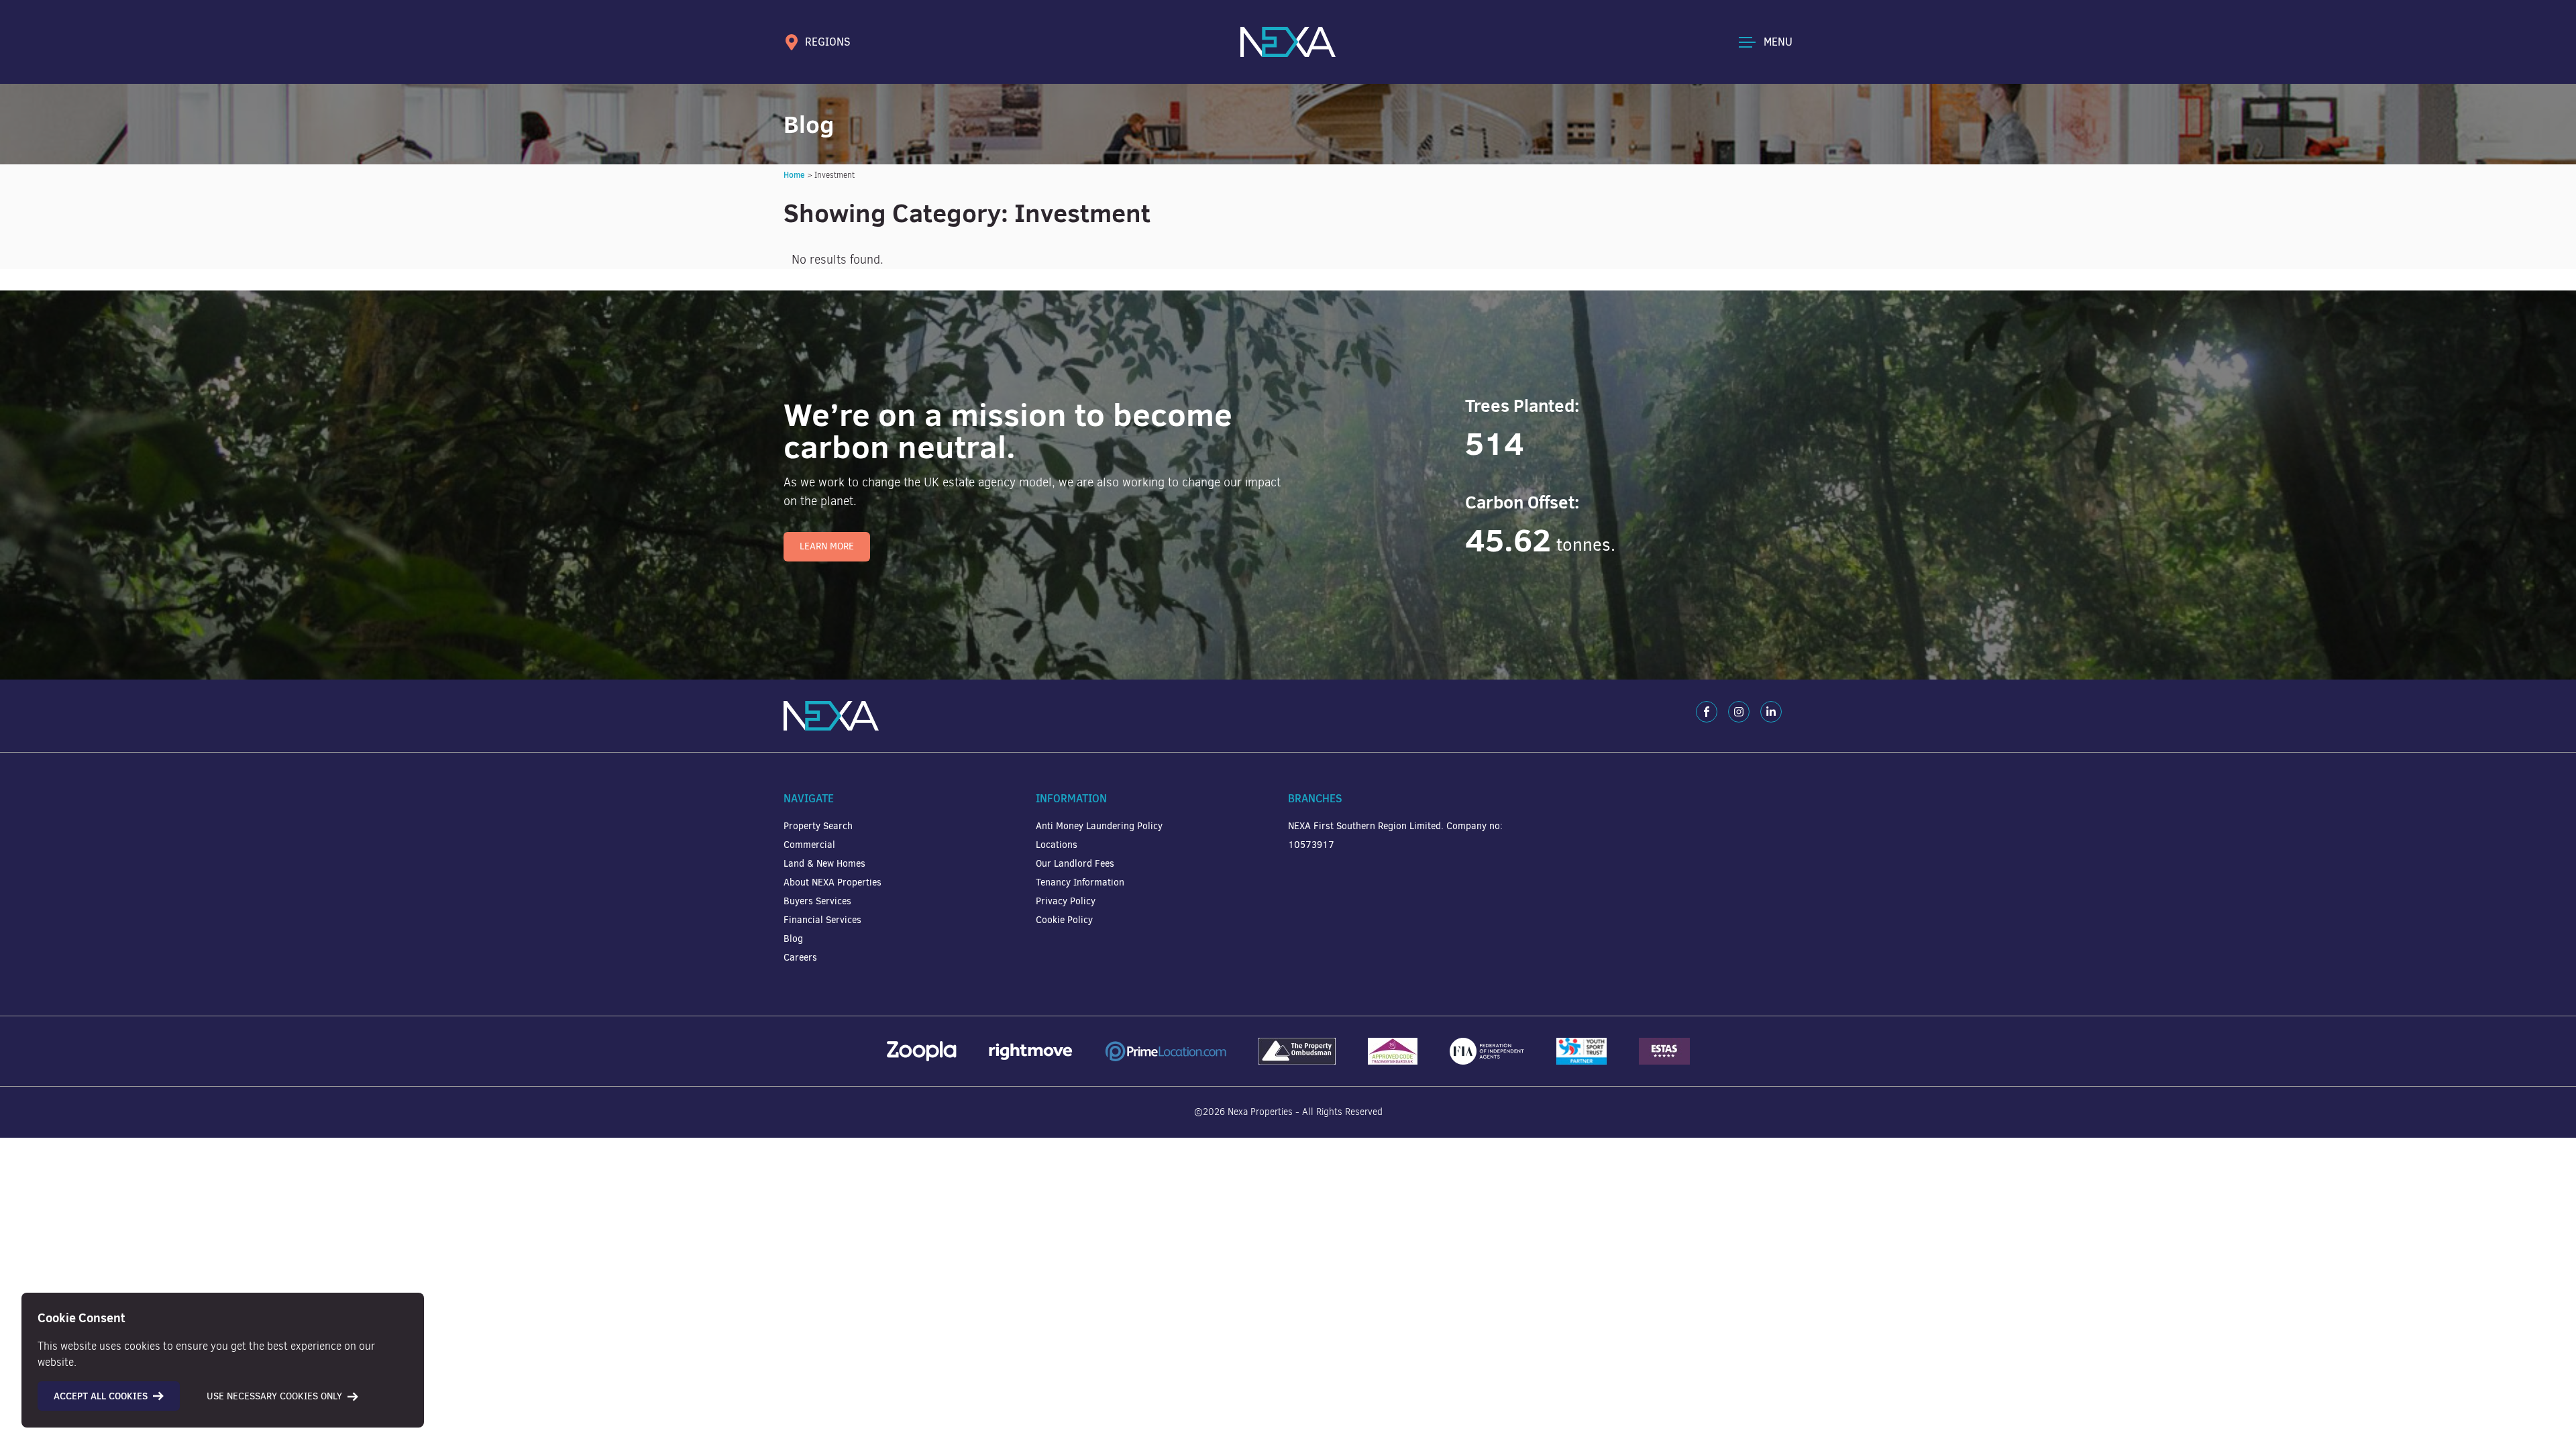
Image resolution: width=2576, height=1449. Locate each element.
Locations (1057, 845)
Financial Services (822, 920)
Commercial (809, 845)
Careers (800, 958)
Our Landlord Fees (1075, 864)
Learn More (827, 546)
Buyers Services (817, 901)
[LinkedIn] (1771, 712)
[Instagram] (1739, 712)
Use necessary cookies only (274, 1396)
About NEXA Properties (833, 882)
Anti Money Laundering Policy (1099, 826)
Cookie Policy (1064, 920)
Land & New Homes (824, 864)
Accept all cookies (101, 1396)
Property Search (818, 826)
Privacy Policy (1066, 901)
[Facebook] (1707, 712)
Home (794, 175)
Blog (793, 939)
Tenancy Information (1080, 882)
